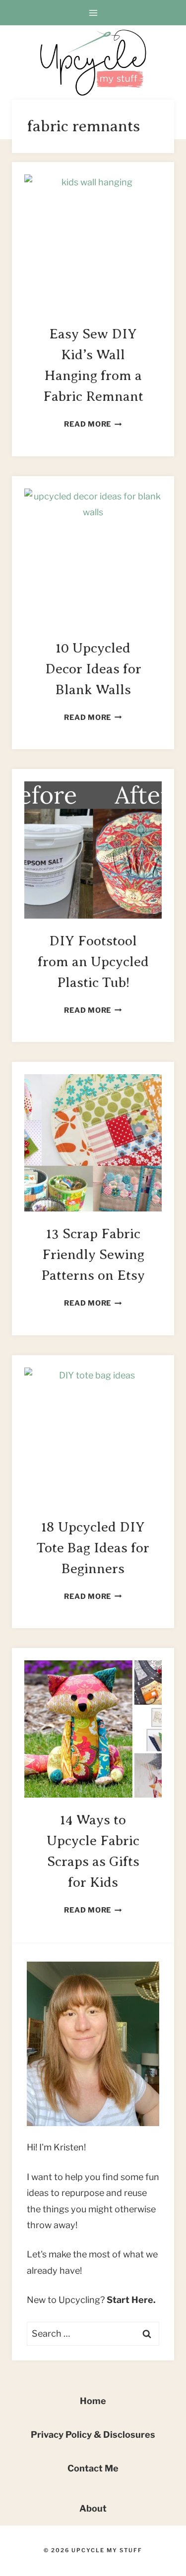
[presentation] (93, 243)
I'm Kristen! (62, 2147)
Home (93, 2401)
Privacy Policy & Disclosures (93, 2435)
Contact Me (93, 2468)
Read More (93, 424)
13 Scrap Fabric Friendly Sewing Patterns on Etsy (93, 1254)
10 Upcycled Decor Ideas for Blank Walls (93, 669)
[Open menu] (93, 13)
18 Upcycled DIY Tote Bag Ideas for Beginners (93, 1548)
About (93, 2508)
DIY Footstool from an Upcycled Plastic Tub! (93, 961)
